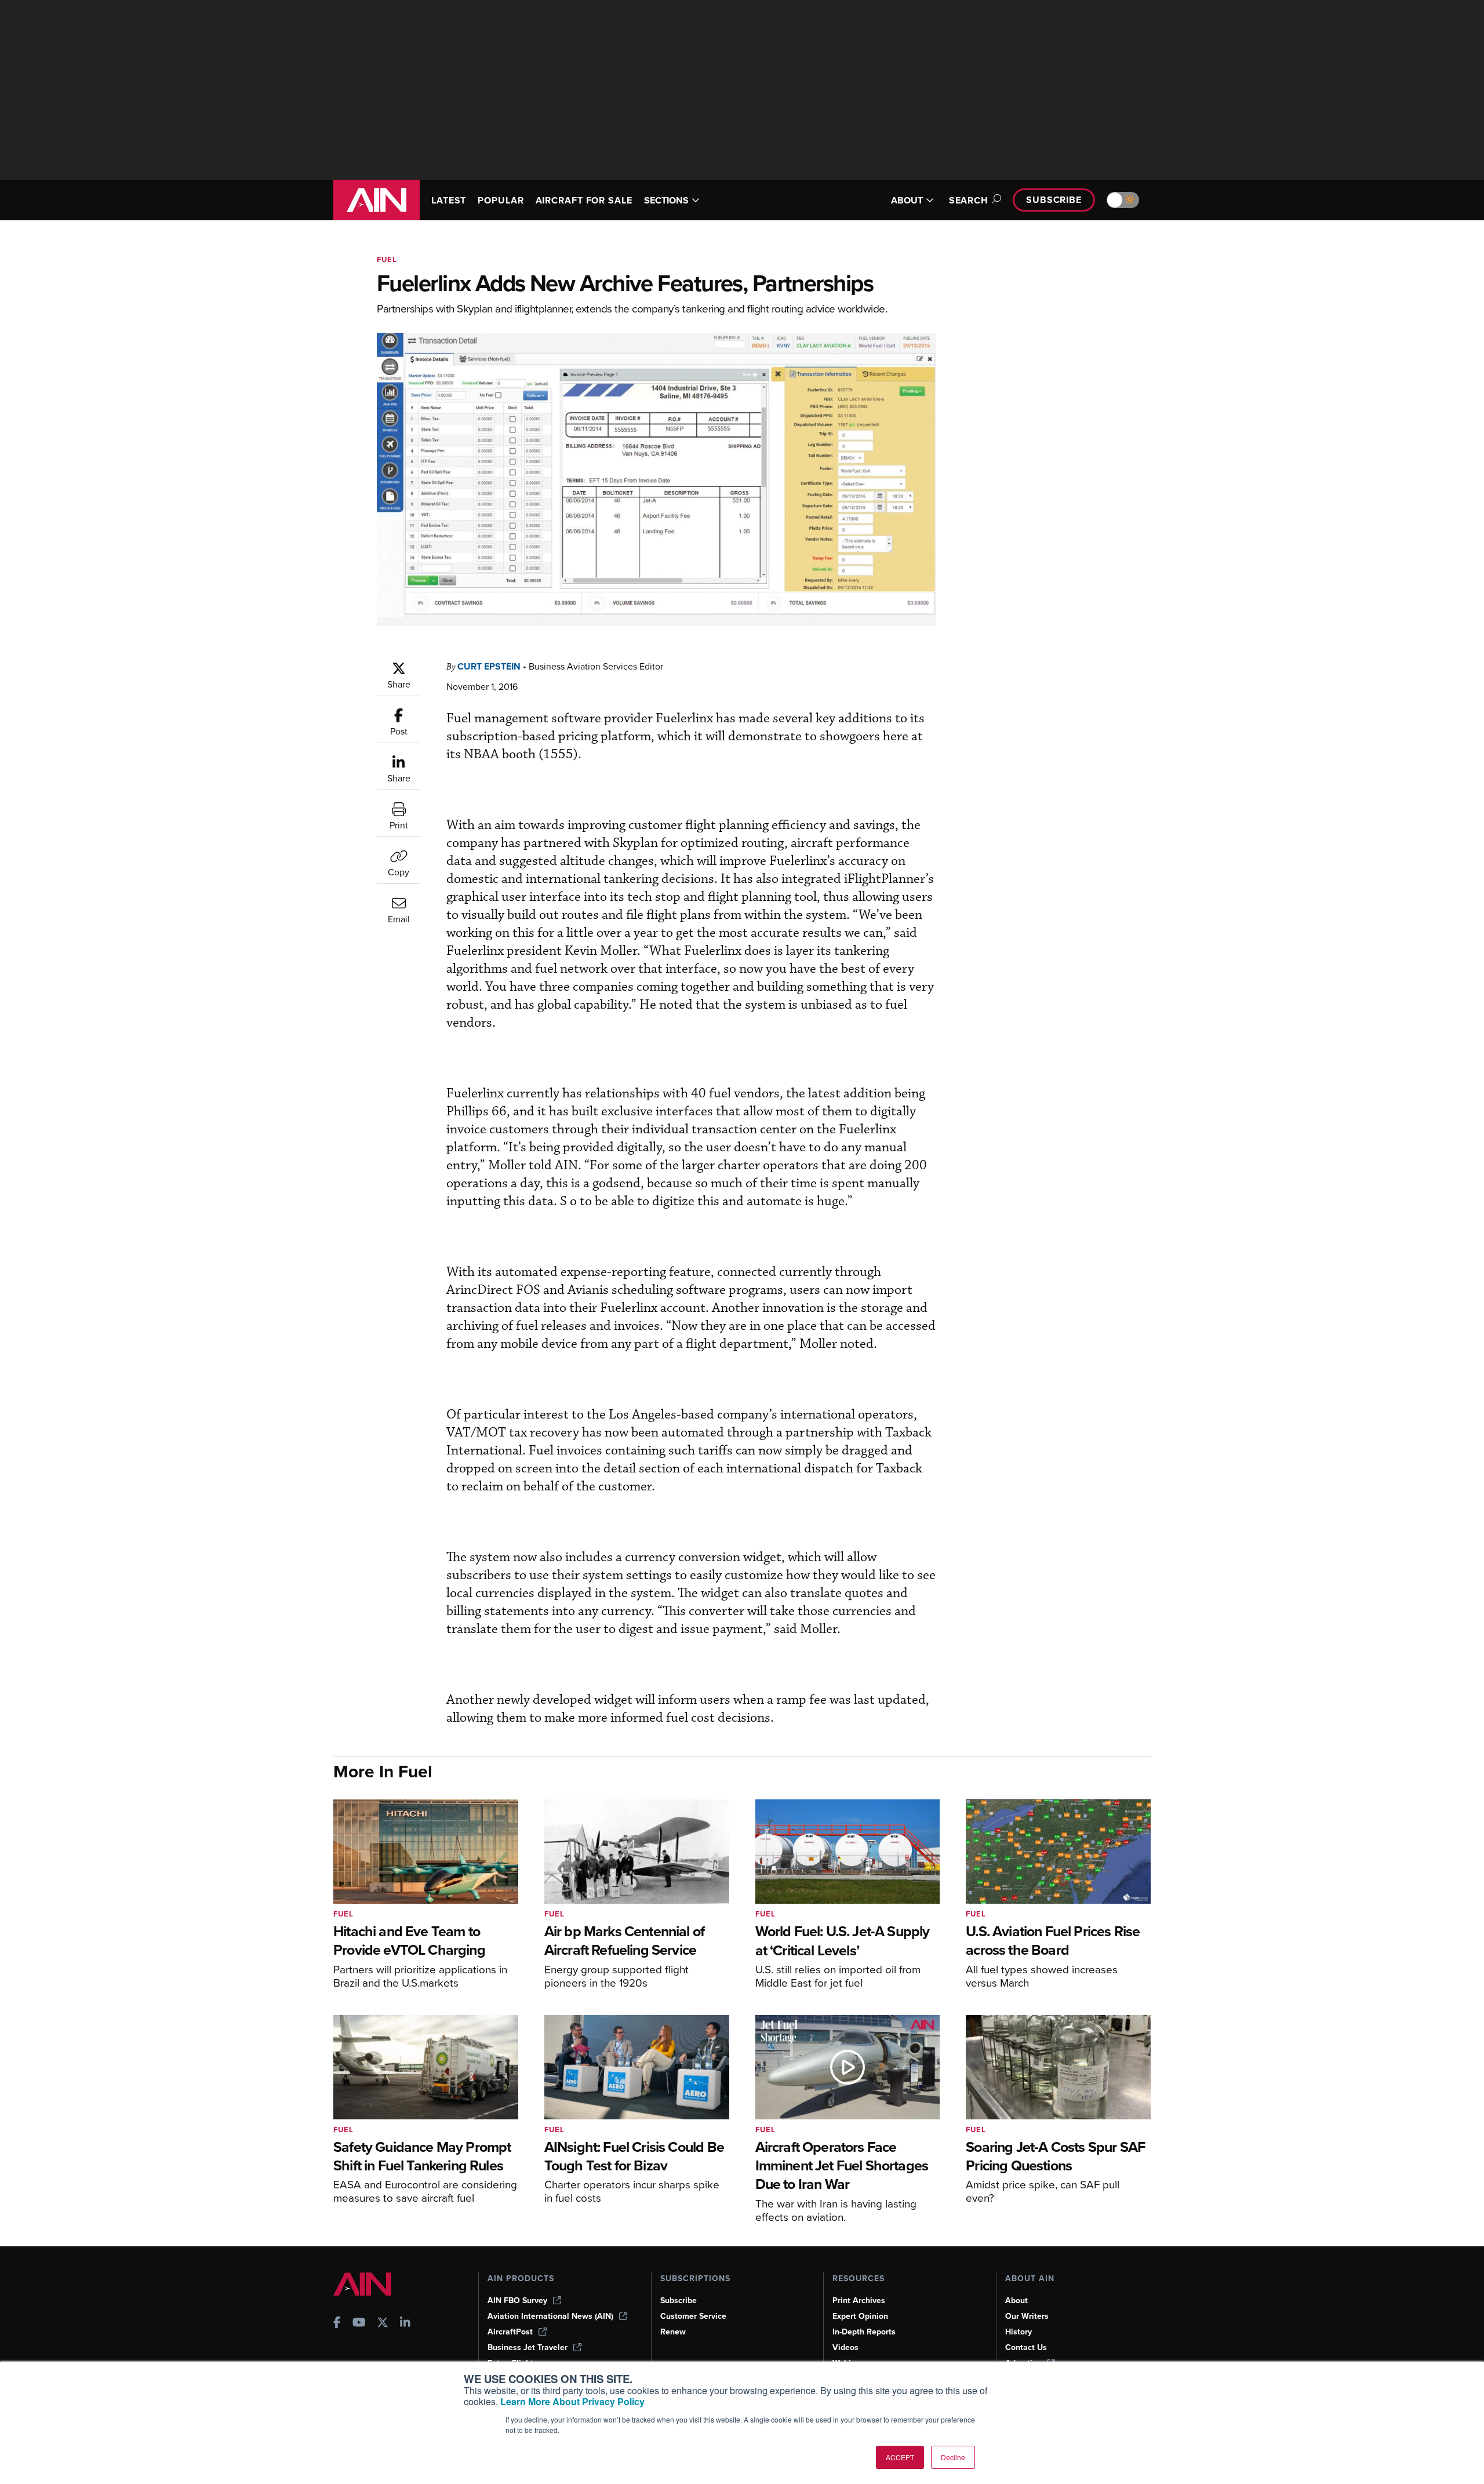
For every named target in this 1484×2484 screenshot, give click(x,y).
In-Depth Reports (864, 2332)
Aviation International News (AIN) (550, 2316)
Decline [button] (953, 2457)
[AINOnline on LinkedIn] (405, 2324)
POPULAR (501, 200)
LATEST (449, 200)
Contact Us (1026, 2347)
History (1019, 2332)
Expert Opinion (860, 2316)
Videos (845, 2347)
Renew (673, 2332)
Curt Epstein (489, 666)
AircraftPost (510, 2332)
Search (969, 200)
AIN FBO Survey (517, 2301)
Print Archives (859, 2301)
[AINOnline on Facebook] (337, 2324)
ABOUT (907, 200)
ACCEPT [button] (900, 2457)
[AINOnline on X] (383, 2324)
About (1016, 2301)
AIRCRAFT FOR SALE (584, 200)
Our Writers (1027, 2316)
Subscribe (1054, 200)
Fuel (387, 259)
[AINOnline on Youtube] (359, 2324)
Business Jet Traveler (528, 2347)
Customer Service (693, 2316)
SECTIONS (666, 200)
